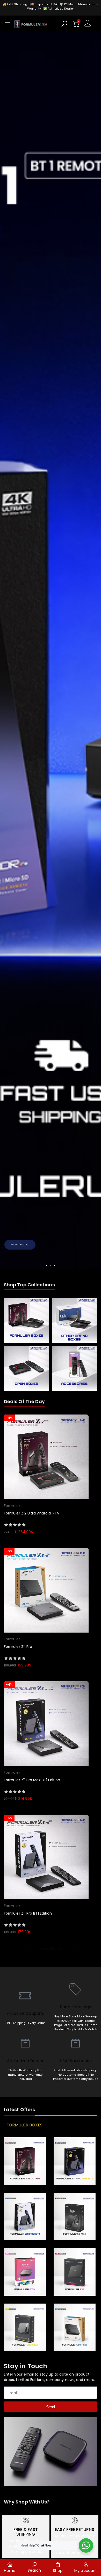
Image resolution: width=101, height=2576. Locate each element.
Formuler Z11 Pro (18, 1647)
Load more (51, 1949)
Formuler (12, 1506)
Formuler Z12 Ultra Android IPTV (32, 1513)
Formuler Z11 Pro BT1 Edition (28, 1913)
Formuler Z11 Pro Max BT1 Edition (32, 1780)
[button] (6, 651)
